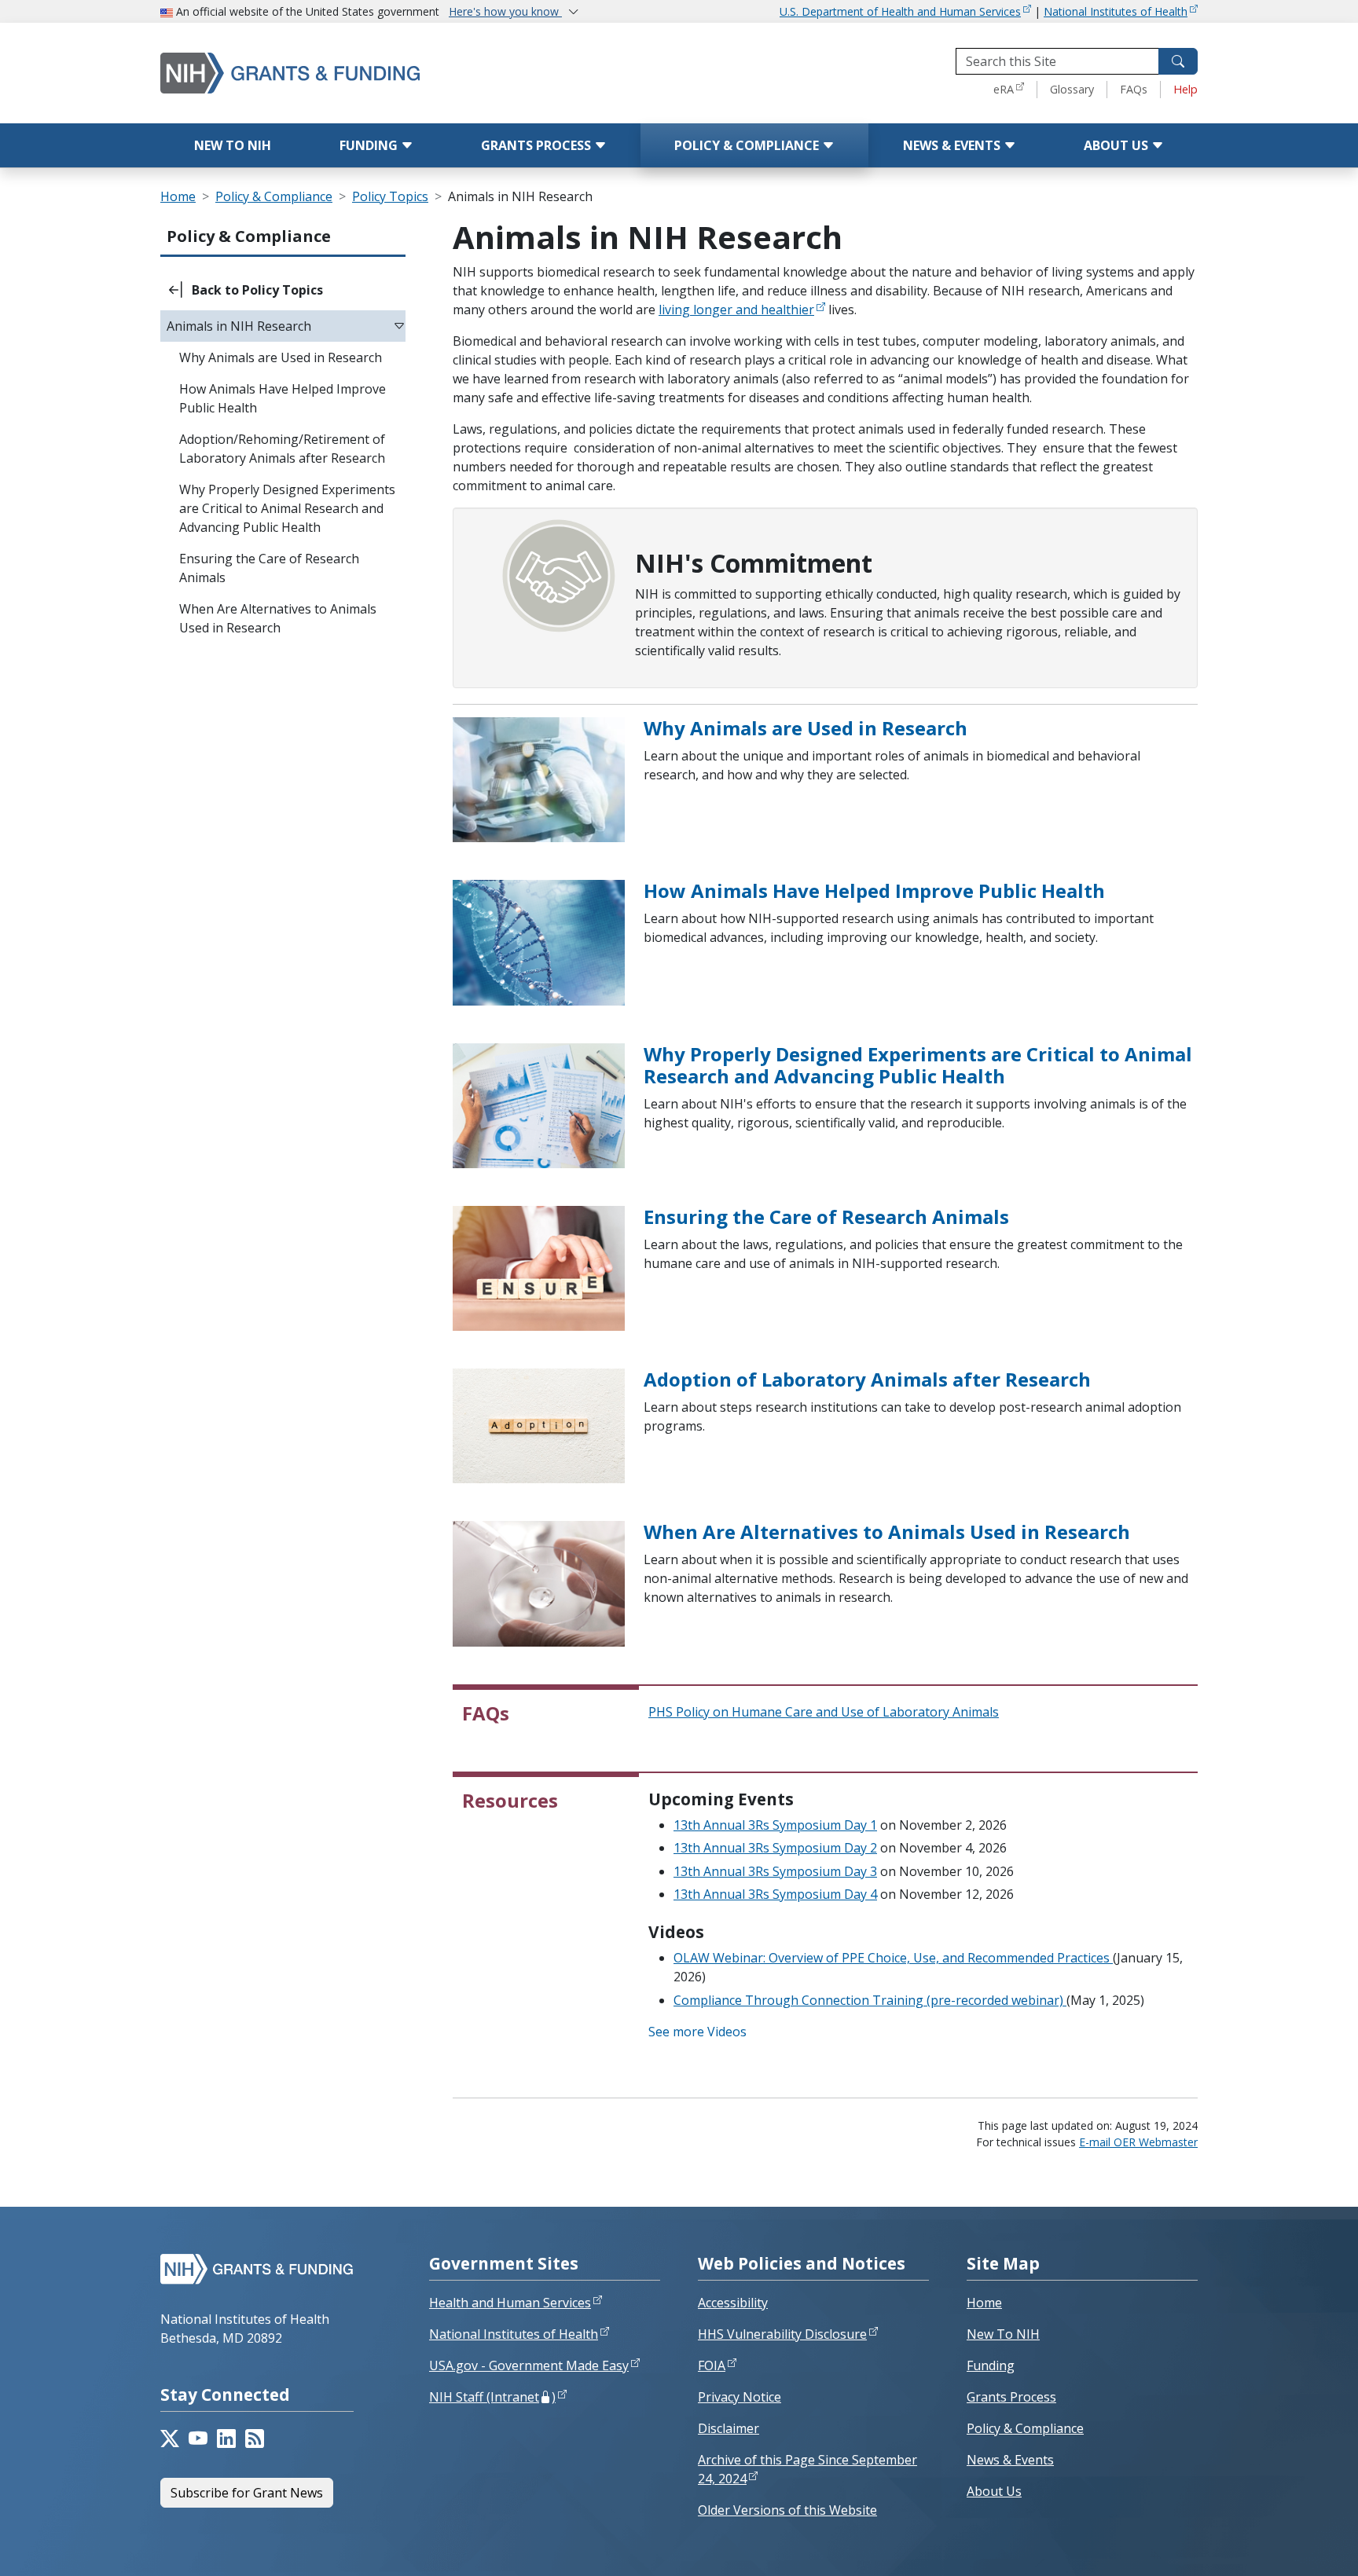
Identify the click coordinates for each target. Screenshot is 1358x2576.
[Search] (1178, 61)
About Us (1118, 145)
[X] (170, 2439)
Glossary (1072, 89)
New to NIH (233, 145)
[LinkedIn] (226, 2439)
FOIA (712, 2365)
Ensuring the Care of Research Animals (826, 1217)
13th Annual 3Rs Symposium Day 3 (775, 1871)
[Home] (357, 73)
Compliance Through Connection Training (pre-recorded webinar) (870, 2000)
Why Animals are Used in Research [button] (281, 357)
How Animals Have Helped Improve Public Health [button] (283, 398)
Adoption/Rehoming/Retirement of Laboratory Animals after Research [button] (282, 449)
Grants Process (538, 145)
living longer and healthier (736, 310)
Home (178, 196)
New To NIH (1003, 2334)
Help (1185, 89)
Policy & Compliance (748, 145)
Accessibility (733, 2303)
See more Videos (697, 2032)
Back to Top (1288, 2545)
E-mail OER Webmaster (1138, 2142)
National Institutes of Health (1116, 11)
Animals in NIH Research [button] (239, 326)
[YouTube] (198, 2439)
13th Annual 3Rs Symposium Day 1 (775, 1825)
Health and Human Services (510, 2303)
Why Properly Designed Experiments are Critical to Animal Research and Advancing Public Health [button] (287, 508)
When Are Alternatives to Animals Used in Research (887, 1532)
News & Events (953, 145)
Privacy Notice (740, 2397)
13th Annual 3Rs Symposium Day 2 (775, 1848)
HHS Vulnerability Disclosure (782, 2334)
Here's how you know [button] (505, 11)
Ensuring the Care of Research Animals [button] (269, 568)
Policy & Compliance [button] (249, 236)
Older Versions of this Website (787, 2510)
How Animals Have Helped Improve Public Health (874, 890)
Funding (370, 145)
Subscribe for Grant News (247, 2493)
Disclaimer (729, 2428)
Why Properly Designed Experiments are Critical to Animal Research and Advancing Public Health (918, 1065)
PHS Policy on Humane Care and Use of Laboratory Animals (824, 1712)
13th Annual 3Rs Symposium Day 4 (775, 1894)
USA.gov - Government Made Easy (529, 2365)
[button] (283, 290)
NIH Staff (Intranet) (492, 2397)
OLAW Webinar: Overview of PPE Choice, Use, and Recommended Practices (893, 1958)
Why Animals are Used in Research (806, 728)
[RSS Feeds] (255, 2439)
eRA (1004, 89)
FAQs (1134, 89)
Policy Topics (390, 196)
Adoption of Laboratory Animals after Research (867, 1379)
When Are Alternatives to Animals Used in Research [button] (278, 618)
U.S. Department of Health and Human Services (900, 11)
